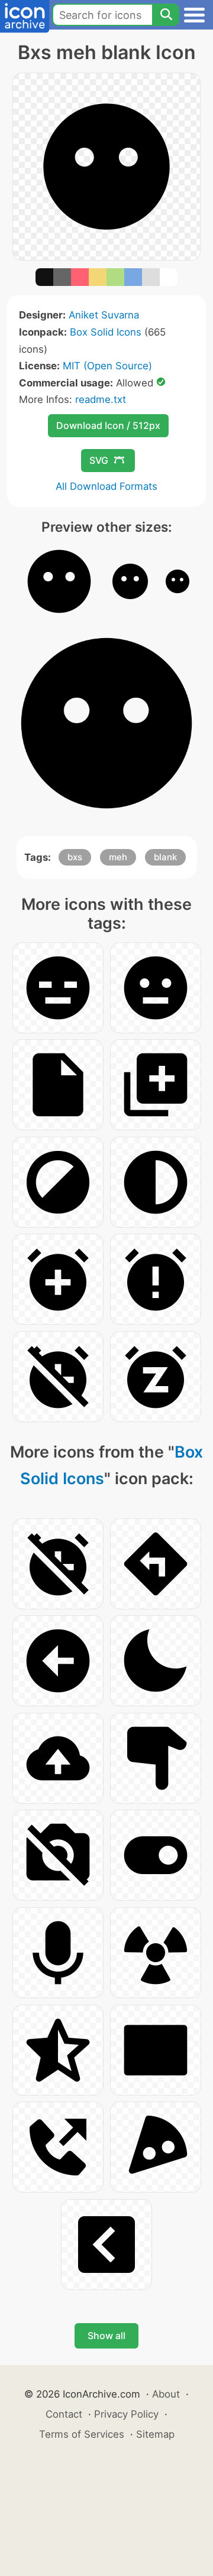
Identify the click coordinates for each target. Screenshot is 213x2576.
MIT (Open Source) (107, 366)
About (166, 2394)
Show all (106, 2336)
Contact (64, 2414)
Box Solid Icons (106, 332)
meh (118, 857)
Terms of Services (82, 2434)
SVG (99, 460)
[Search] (166, 15)
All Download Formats (106, 486)
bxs (75, 857)
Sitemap (155, 2434)
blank (165, 857)
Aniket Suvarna (104, 315)
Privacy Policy (126, 2414)
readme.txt (101, 399)
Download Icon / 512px (108, 425)
